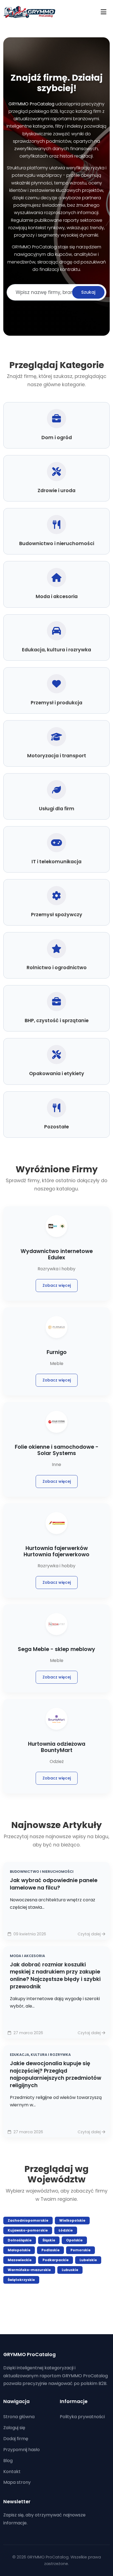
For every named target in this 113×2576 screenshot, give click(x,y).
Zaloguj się (14, 2428)
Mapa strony (17, 2482)
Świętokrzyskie (21, 2280)
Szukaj (88, 292)
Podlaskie (50, 2250)
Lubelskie (88, 2260)
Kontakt (12, 2472)
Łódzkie (66, 2230)
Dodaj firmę (16, 2439)
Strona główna (19, 2417)
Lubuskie (70, 2270)
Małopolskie (19, 2250)
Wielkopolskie (72, 2220)
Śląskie (49, 2240)
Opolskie (74, 2240)
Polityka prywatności (82, 2417)
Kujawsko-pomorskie (28, 2230)
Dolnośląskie (20, 2240)
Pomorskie (80, 2250)
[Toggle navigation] (104, 12)
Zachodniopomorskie (28, 2220)
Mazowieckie (20, 2260)
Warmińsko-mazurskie (29, 2270)
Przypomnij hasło (22, 2450)
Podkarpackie (56, 2260)
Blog (8, 2461)
